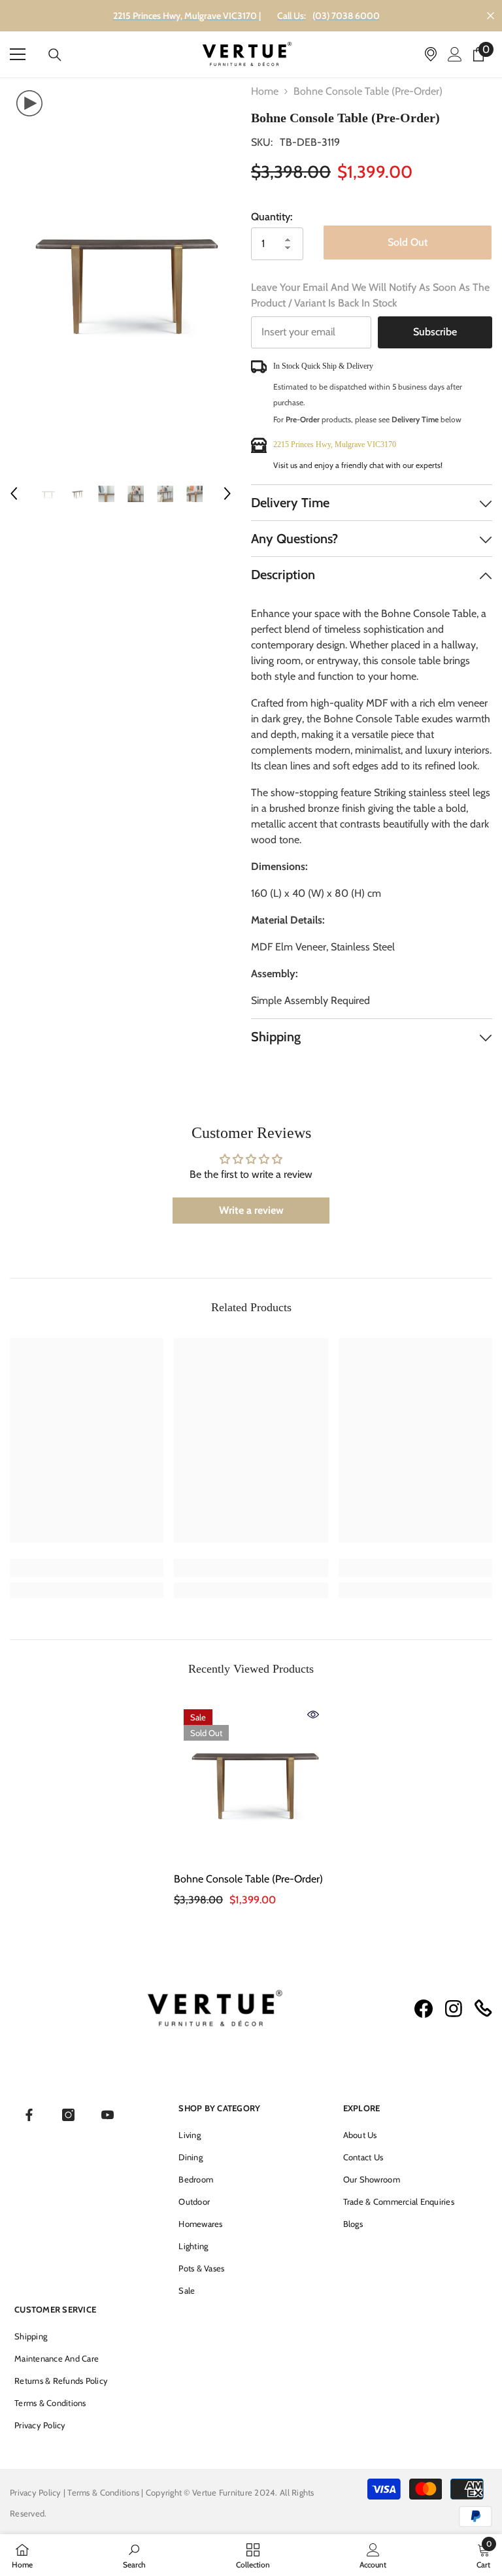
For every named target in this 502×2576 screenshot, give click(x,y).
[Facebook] (29, 2115)
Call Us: (292, 16)
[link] (87, 1568)
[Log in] (455, 54)
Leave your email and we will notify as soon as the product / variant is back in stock (370, 295)
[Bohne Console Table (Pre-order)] (251, 1777)
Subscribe (435, 332)
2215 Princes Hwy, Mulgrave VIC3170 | (187, 16)
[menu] (18, 54)
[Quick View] (313, 1715)
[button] (14, 493)
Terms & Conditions (104, 2492)
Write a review (251, 1210)
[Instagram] (68, 2115)
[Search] (55, 55)
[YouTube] (108, 2115)
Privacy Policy (36, 2492)
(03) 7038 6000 (346, 16)
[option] (121, 273)
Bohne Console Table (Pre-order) (248, 1879)
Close (491, 16)
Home (265, 91)
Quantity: (272, 217)
